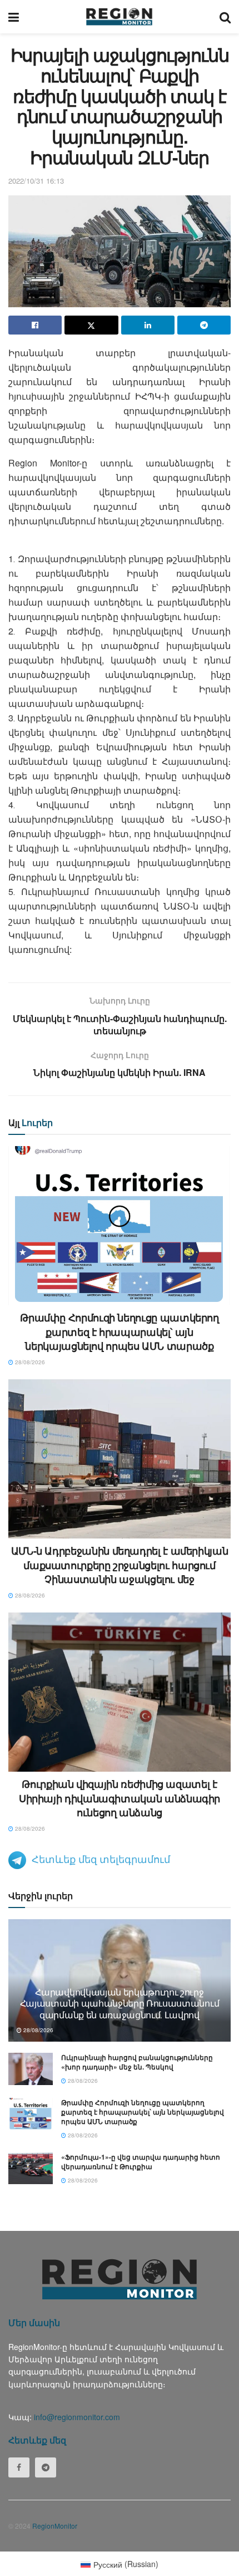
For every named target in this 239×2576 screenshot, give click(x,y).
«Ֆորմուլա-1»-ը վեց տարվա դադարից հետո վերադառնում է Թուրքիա (141, 2162)
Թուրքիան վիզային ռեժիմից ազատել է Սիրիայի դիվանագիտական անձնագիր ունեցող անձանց (120, 1798)
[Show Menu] (14, 17)
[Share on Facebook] (35, 325)
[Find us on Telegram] (46, 2467)
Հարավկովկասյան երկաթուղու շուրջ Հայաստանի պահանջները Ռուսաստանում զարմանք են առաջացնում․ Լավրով (120, 2004)
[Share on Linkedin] (148, 325)
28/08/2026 (29, 1362)
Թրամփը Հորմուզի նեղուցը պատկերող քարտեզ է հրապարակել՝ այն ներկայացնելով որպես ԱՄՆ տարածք (119, 1331)
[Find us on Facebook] (19, 2467)
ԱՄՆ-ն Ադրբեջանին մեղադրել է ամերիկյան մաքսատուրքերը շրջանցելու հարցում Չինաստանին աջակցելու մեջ (120, 1565)
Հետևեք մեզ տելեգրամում (101, 1859)
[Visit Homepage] (119, 17)
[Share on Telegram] (204, 325)
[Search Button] (225, 17)
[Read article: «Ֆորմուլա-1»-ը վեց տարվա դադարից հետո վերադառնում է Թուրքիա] (31, 2168)
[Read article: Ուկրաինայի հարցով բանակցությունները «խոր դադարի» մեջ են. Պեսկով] (31, 2069)
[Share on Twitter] (91, 325)
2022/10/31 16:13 (36, 181)
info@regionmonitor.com (77, 2417)
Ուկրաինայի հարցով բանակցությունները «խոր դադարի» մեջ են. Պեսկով (137, 2062)
